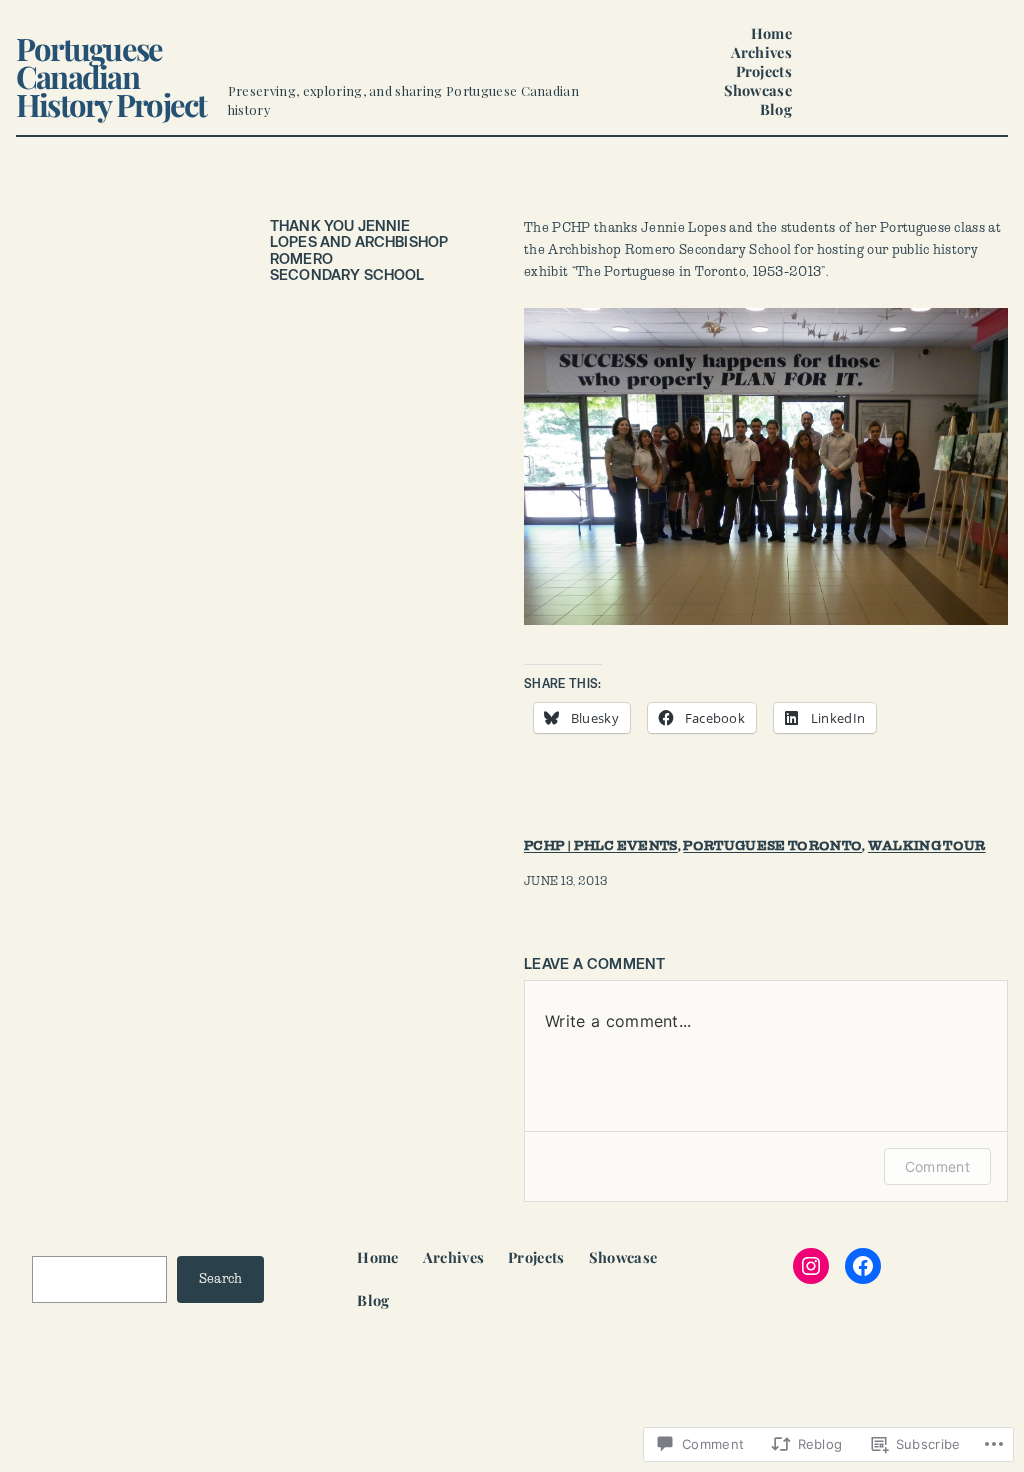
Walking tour (927, 846)
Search (221, 1279)
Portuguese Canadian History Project (111, 76)
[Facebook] (863, 1266)
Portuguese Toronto (772, 846)
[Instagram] (811, 1266)
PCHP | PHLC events (601, 846)
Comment (937, 1166)
